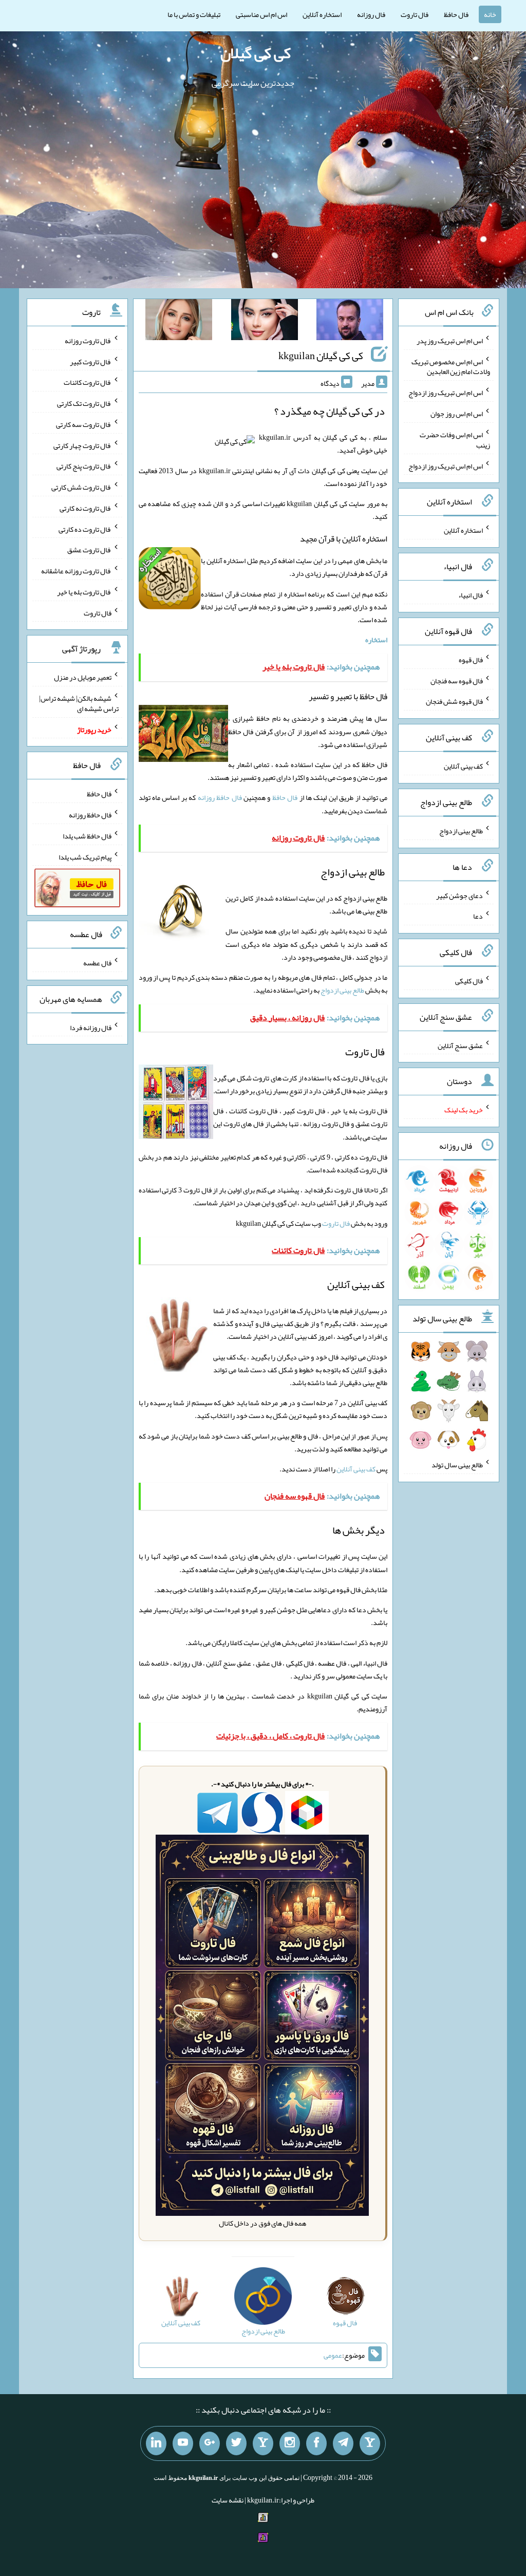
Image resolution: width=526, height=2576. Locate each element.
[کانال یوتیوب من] (183, 2443)
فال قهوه (471, 660)
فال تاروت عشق (89, 550)
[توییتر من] (236, 2443)
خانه (490, 14)
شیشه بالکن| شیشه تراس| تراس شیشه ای (79, 703)
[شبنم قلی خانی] (179, 322)
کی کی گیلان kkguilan (321, 356)
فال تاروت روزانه (88, 341)
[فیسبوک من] (316, 2443)
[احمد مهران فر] (350, 322)
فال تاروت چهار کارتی (82, 445)
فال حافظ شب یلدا (87, 836)
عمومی (333, 2355)
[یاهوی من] (370, 2443)
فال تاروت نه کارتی (86, 508)
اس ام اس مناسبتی (261, 14)
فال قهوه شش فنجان (454, 701)
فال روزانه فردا (91, 1027)
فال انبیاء (471, 595)
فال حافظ (456, 14)
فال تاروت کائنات (88, 382)
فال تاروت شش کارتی (81, 487)
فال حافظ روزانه (220, 797)
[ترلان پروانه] (265, 322)
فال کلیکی (469, 981)
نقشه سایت (228, 2500)
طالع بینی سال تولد (457, 1465)
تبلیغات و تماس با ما (194, 14)
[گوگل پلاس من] (210, 2443)
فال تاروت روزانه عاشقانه (76, 571)
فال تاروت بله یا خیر (84, 592)
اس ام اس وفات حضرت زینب (455, 440)
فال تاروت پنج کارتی (84, 466)
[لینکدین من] (156, 2443)
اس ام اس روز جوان (457, 414)
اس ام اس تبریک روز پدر (450, 341)
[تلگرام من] (343, 2443)
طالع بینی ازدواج (342, 990)
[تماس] (263, 2443)
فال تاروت (415, 14)
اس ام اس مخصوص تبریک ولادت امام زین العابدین (451, 366)
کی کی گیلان (256, 53)
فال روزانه (371, 14)
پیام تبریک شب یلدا (85, 856)
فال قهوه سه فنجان (457, 680)
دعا (478, 916)
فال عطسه (97, 963)
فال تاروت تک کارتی (84, 403)
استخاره (376, 640)
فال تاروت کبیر (91, 361)
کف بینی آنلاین (356, 1469)
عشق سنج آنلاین (460, 1045)
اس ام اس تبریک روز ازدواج (446, 393)
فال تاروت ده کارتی (85, 529)
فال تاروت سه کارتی (84, 424)
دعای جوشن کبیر (459, 895)
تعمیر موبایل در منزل (83, 677)
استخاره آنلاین (322, 14)
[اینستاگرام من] (290, 2443)
